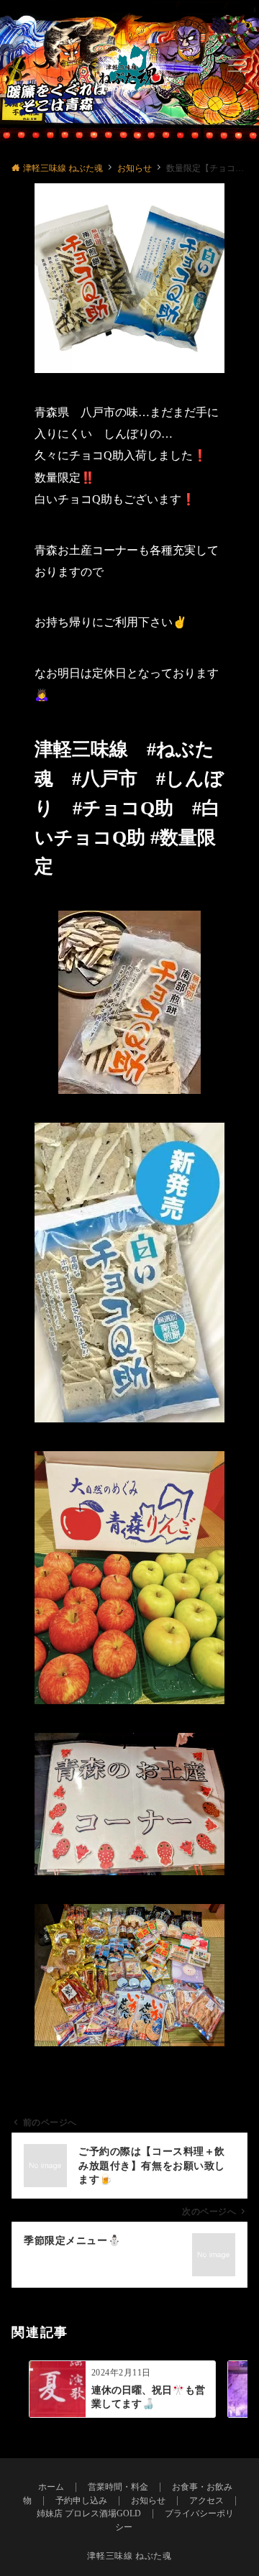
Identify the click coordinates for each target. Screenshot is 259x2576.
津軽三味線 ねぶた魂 (129, 2556)
